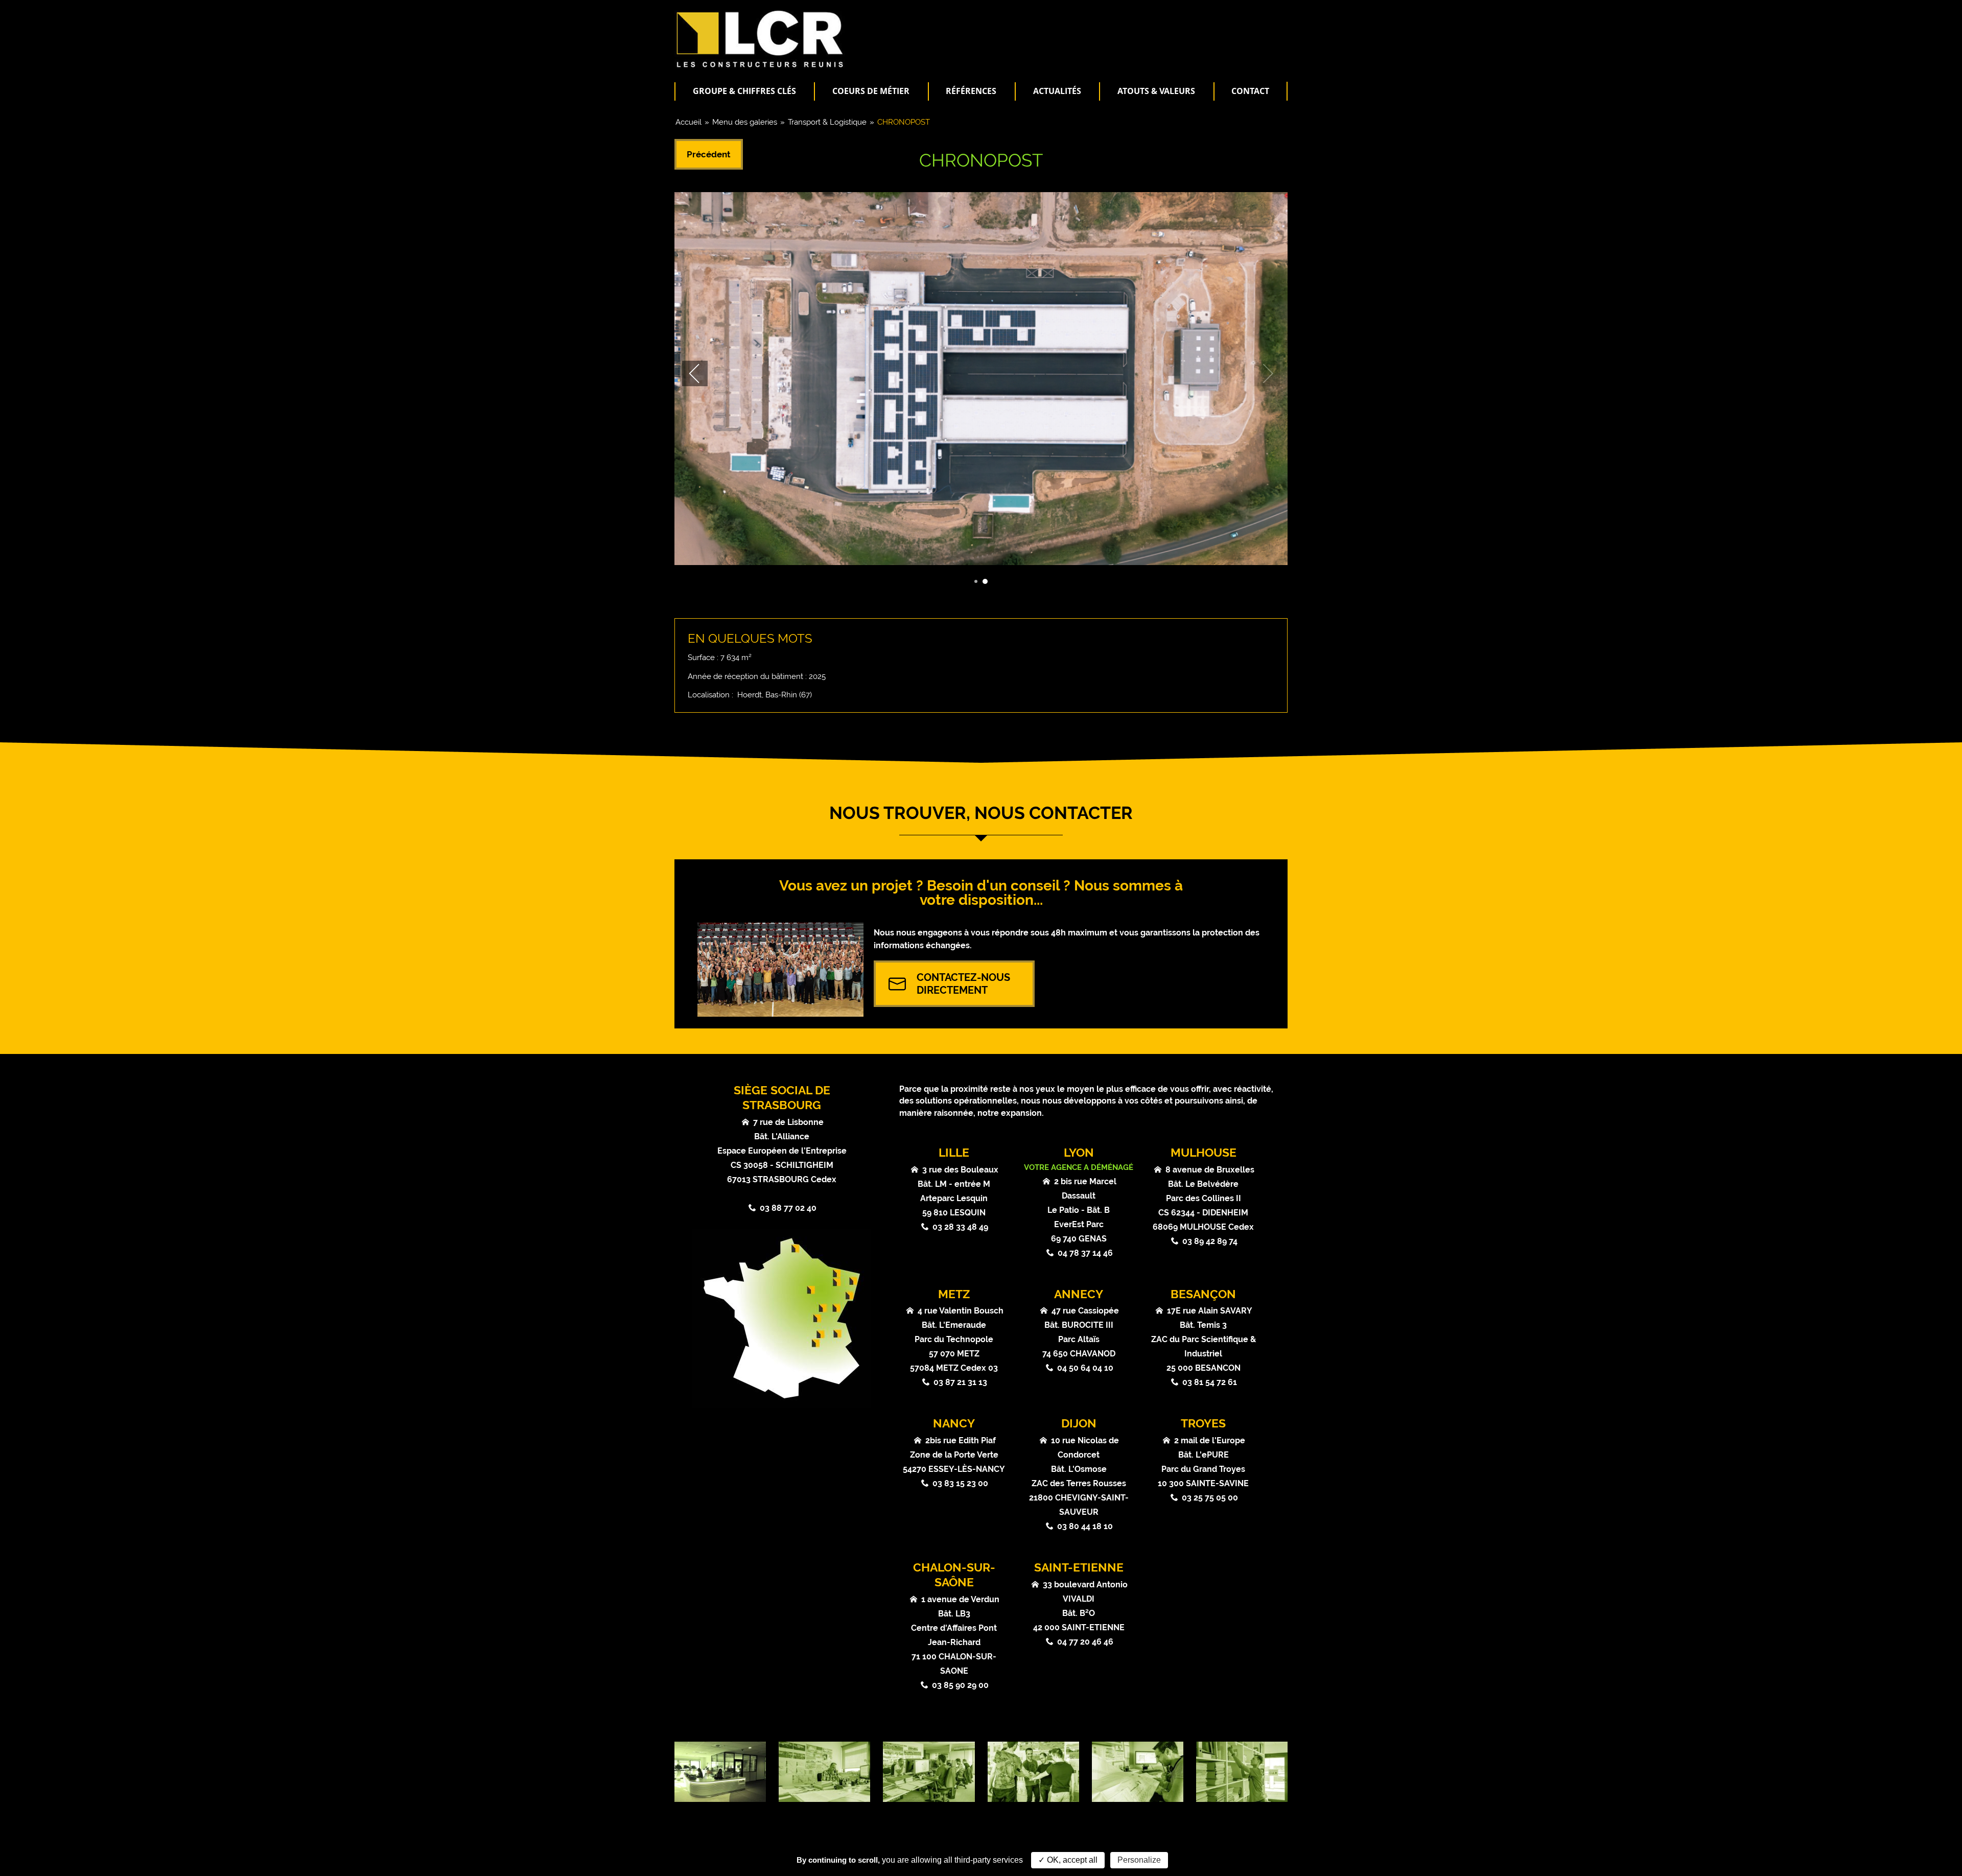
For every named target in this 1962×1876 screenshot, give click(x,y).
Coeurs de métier (871, 91)
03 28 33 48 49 (960, 1227)
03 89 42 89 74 (1210, 1241)
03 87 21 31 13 (960, 1382)
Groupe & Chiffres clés (744, 91)
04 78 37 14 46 (1085, 1253)
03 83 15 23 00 (960, 1483)
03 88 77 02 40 (788, 1208)
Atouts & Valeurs (1156, 91)
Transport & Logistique (827, 122)
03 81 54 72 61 (1210, 1382)
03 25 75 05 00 (1210, 1498)
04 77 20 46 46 (1085, 1642)
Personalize (1139, 1860)
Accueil (688, 122)
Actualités (1057, 91)
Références (971, 91)
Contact (1250, 91)
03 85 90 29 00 (960, 1685)
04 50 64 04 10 (1085, 1368)
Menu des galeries (745, 122)
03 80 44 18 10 (1085, 1526)
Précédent (709, 154)
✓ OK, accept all (1068, 1860)
